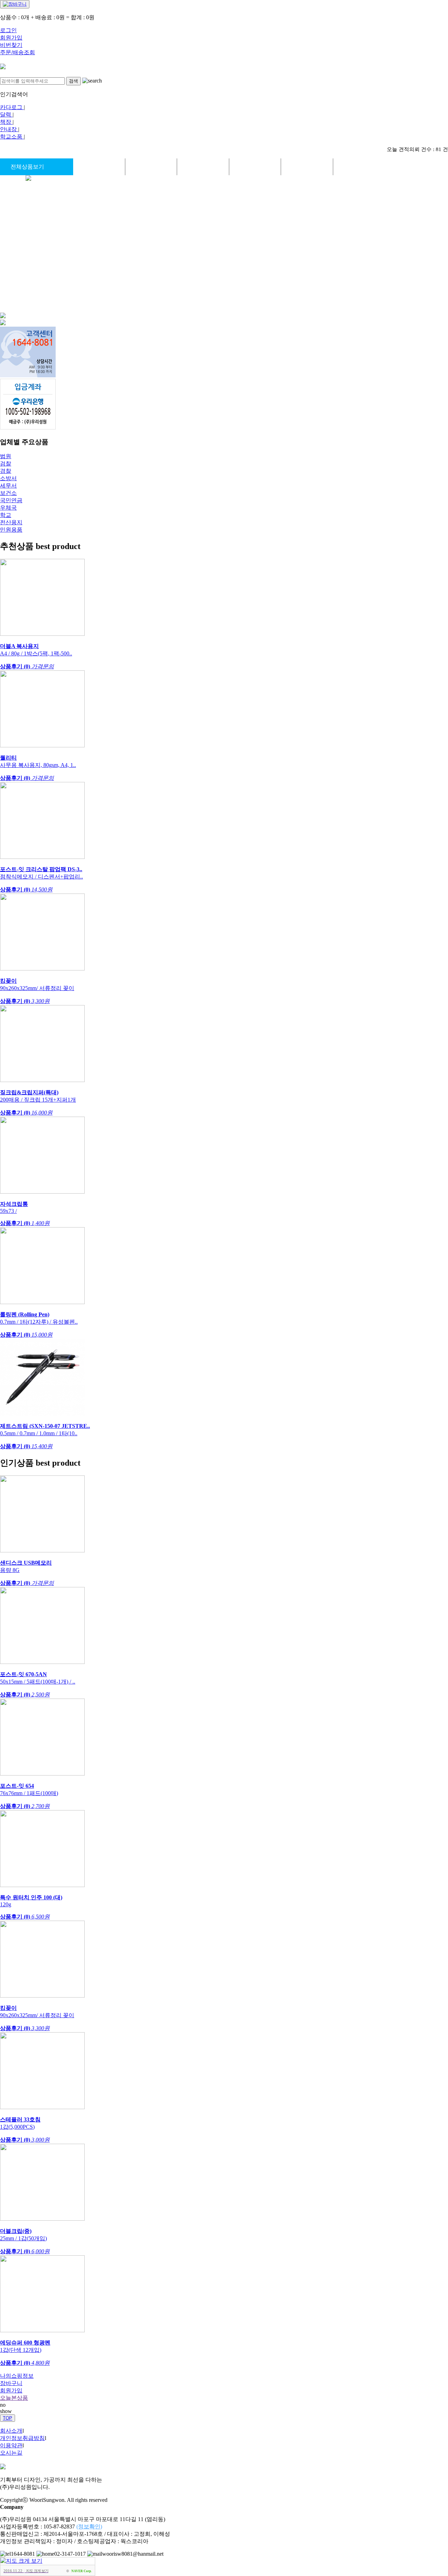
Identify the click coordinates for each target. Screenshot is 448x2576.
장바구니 (11, 2383)
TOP (8, 2418)
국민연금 (11, 500)
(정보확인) (89, 2527)
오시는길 (11, 2453)
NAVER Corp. (82, 2571)
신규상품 (255, 167)
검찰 (6, 464)
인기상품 (203, 167)
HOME (99, 167)
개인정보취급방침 (22, 2438)
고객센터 (359, 167)
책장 (6, 122)
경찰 (6, 471)
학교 (6, 515)
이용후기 (307, 167)
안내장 (9, 129)
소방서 (8, 478)
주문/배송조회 (17, 52)
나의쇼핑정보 (17, 2376)
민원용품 (11, 530)
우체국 (8, 508)
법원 (6, 456)
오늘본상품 (14, 2398)
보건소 (8, 493)
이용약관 (11, 2445)
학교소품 (12, 137)
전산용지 (11, 522)
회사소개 (11, 2431)
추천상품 (151, 167)
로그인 (8, 30)
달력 (6, 115)
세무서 (8, 486)
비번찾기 (11, 45)
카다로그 (12, 107)
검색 (73, 81)
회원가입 (11, 38)
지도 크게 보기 (37, 2571)
